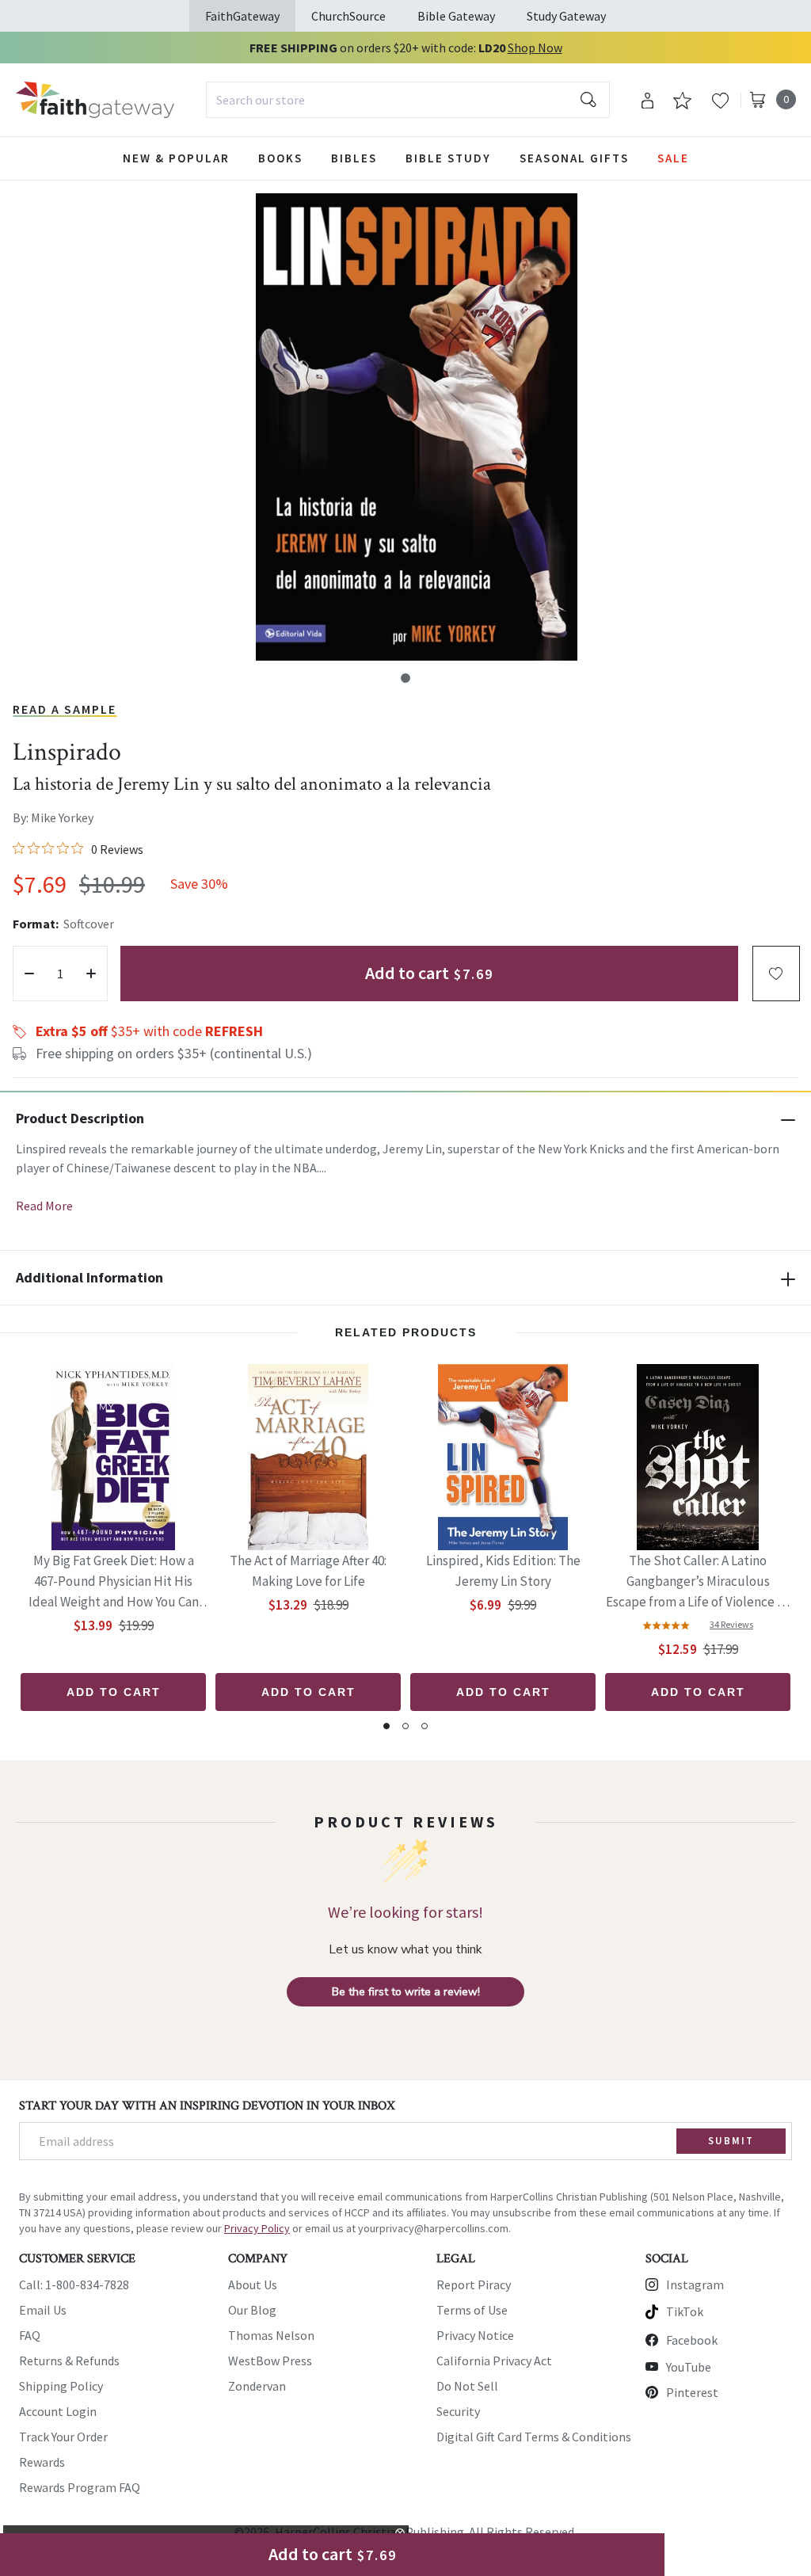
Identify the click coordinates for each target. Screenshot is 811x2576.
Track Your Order (63, 2437)
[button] (405, 678)
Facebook (692, 2340)
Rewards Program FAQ (80, 2487)
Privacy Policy (257, 2228)
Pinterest (692, 2392)
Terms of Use (472, 2310)
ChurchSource (348, 16)
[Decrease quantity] (29, 974)
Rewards (42, 2462)
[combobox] (408, 100)
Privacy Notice (475, 2335)
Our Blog (252, 2310)
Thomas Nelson (271, 2335)
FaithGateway (242, 16)
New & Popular (176, 158)
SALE (673, 158)
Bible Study (448, 158)
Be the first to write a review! (406, 1992)
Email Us (43, 2310)
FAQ (30, 2335)
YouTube (689, 2367)
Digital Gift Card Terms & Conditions (534, 2437)
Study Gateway (566, 16)
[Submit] (588, 100)
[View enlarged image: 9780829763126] (417, 427)
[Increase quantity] (91, 974)
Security (458, 2411)
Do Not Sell (467, 2386)
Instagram (695, 2284)
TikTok (685, 2311)
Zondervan (257, 2386)
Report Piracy (474, 2284)
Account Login (58, 2411)
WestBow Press (270, 2361)
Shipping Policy (61, 2386)
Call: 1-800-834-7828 (74, 2284)
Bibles (354, 158)
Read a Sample (65, 709)
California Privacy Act (494, 2361)
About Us (253, 2284)
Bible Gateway (456, 16)
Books (280, 158)
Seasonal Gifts (574, 158)
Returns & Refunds (69, 2361)
